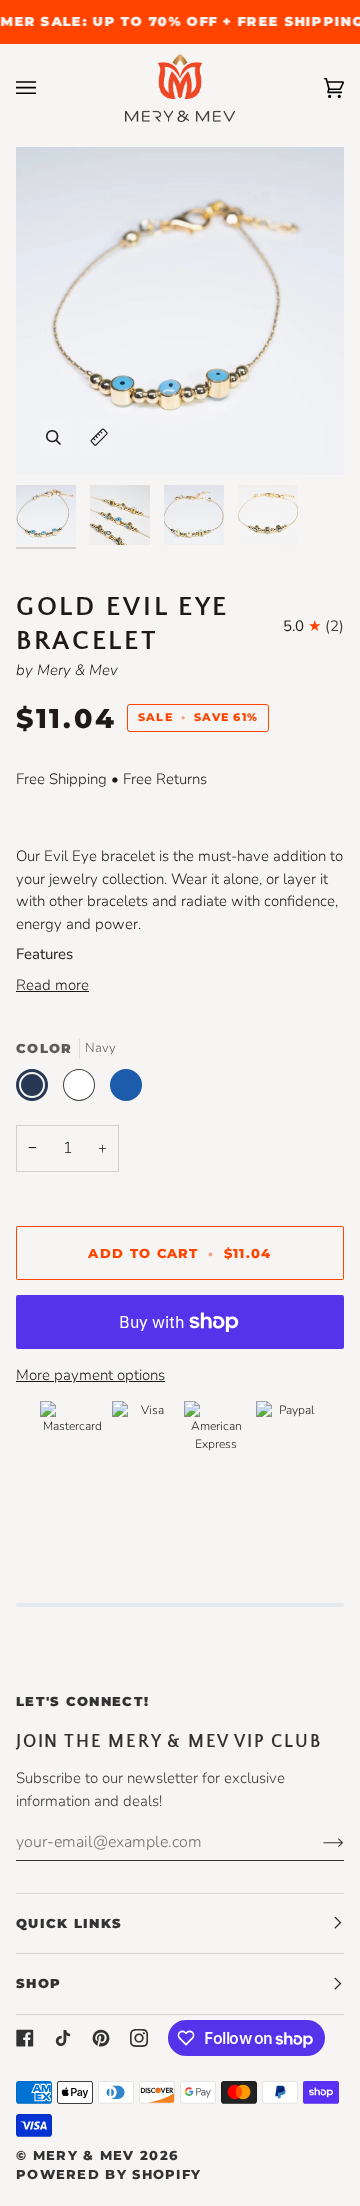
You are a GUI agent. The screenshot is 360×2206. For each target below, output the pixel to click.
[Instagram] (139, 2038)
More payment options (90, 1375)
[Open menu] (46, 88)
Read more (52, 985)
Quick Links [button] (69, 1923)
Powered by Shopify (108, 2174)
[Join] (317, 1842)
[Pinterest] (101, 2038)
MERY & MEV (84, 2155)
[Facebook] (25, 2038)
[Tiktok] (63, 2038)
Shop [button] (38, 1983)
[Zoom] (53, 437)
